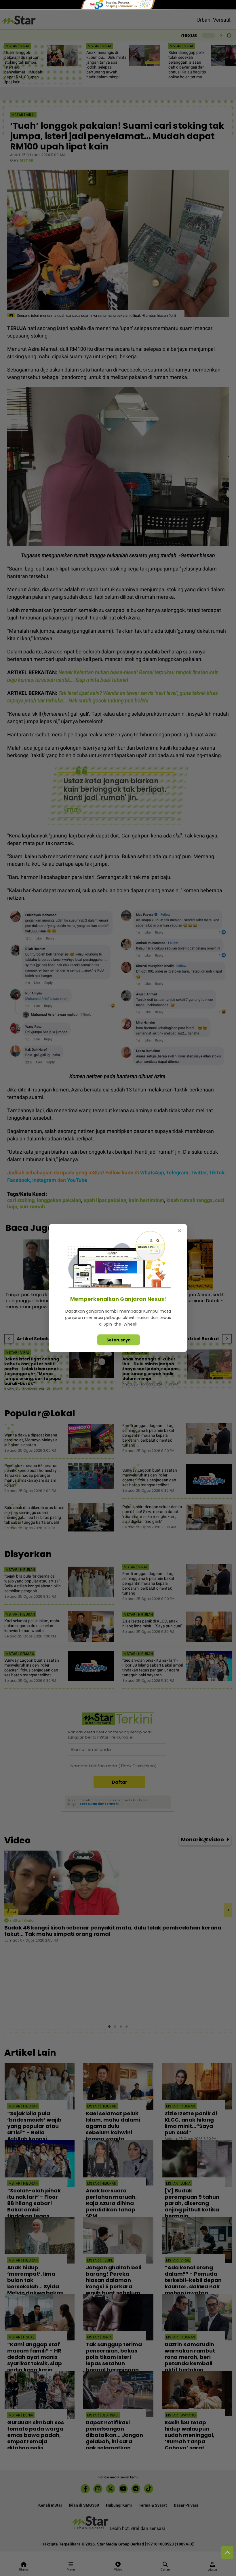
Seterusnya (119, 1340)
